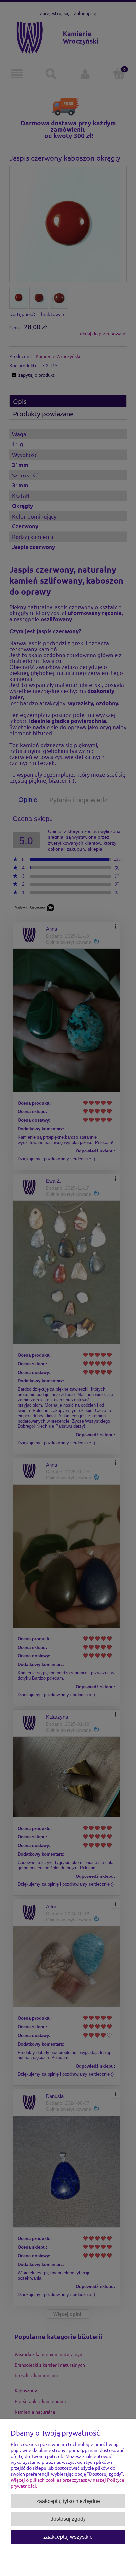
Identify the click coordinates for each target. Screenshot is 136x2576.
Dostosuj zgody (68, 2519)
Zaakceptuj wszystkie (68, 2537)
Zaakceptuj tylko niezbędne (68, 2501)
